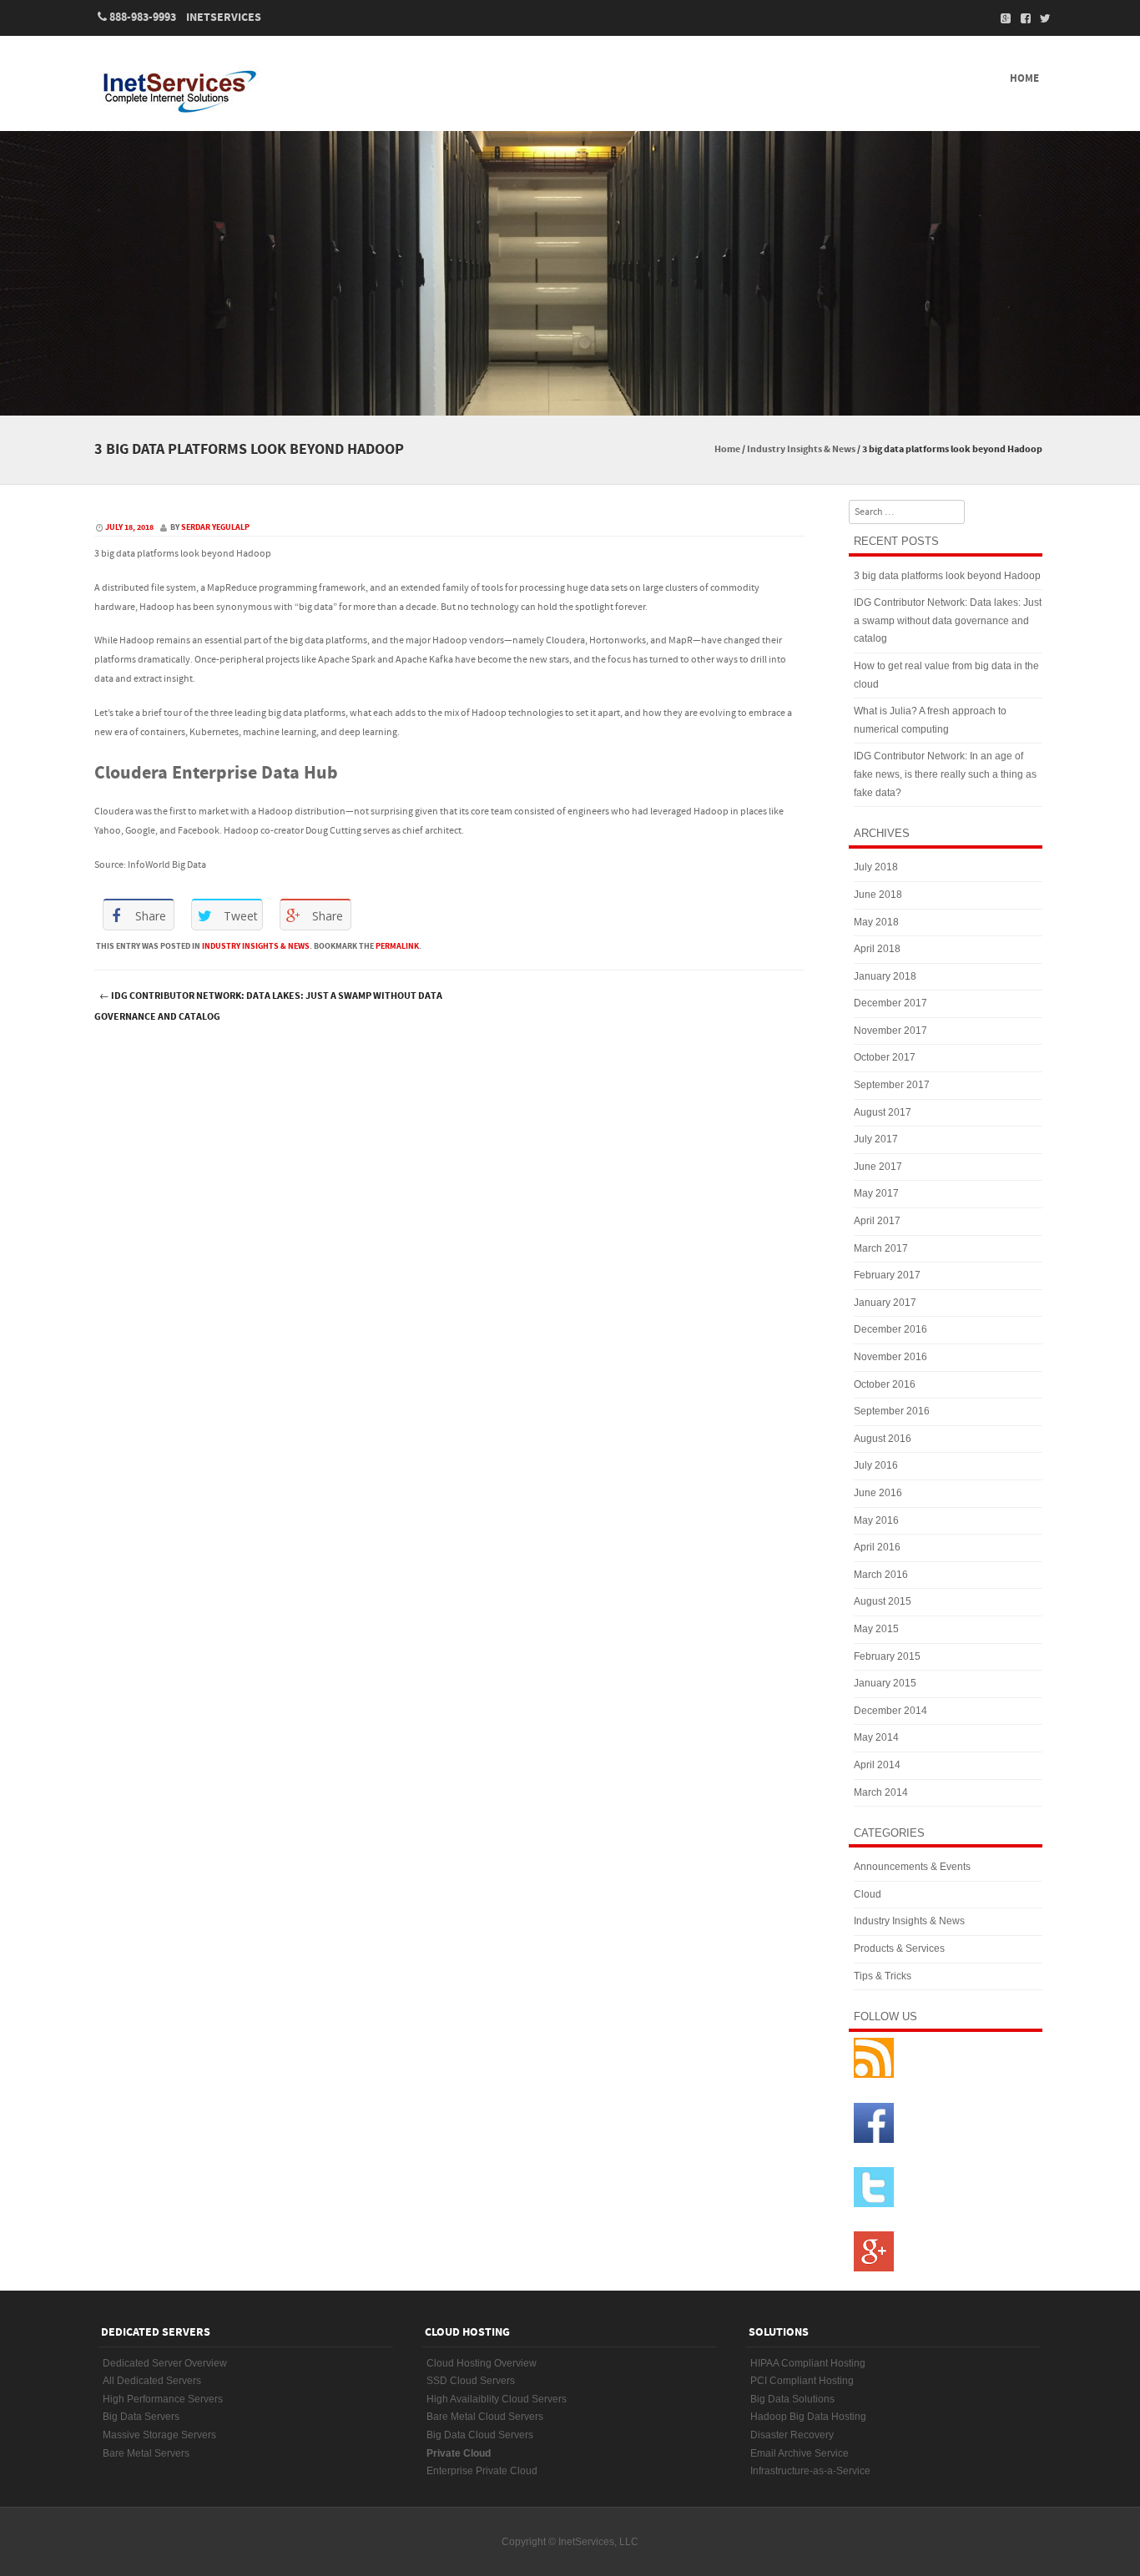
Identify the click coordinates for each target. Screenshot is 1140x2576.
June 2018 (878, 895)
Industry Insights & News (801, 449)
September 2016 (892, 1411)
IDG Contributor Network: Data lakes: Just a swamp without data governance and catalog (268, 1006)
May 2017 (876, 1193)
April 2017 (877, 1221)
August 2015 (883, 1601)
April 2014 (877, 1765)
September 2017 (892, 1085)
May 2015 (876, 1629)
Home (1024, 78)
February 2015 (887, 1656)
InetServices (224, 18)
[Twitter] (1041, 18)
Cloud (868, 1894)
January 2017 (885, 1303)
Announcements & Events (912, 1867)
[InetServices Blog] (211, 91)
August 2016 (883, 1439)
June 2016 (878, 1493)
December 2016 (890, 1329)
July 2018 (876, 867)
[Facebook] (1021, 18)
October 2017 (885, 1057)
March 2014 (881, 1792)
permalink (397, 946)
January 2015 (885, 1683)
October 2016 (885, 1384)
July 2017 (876, 1139)
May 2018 (876, 922)
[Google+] (1001, 18)
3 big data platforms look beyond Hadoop (947, 576)
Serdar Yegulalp (215, 527)
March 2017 (881, 1248)
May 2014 (876, 1737)
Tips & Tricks (883, 1976)
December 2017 (890, 1003)
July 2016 (876, 1465)
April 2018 (877, 949)
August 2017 (883, 1112)
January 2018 (885, 976)
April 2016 (877, 1547)
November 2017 (890, 1031)
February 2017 (887, 1275)
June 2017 (878, 1167)
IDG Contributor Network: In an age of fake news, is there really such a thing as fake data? (945, 774)
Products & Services (899, 1948)
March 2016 (881, 1575)
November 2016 (890, 1357)
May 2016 (876, 1520)
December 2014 (890, 1711)
